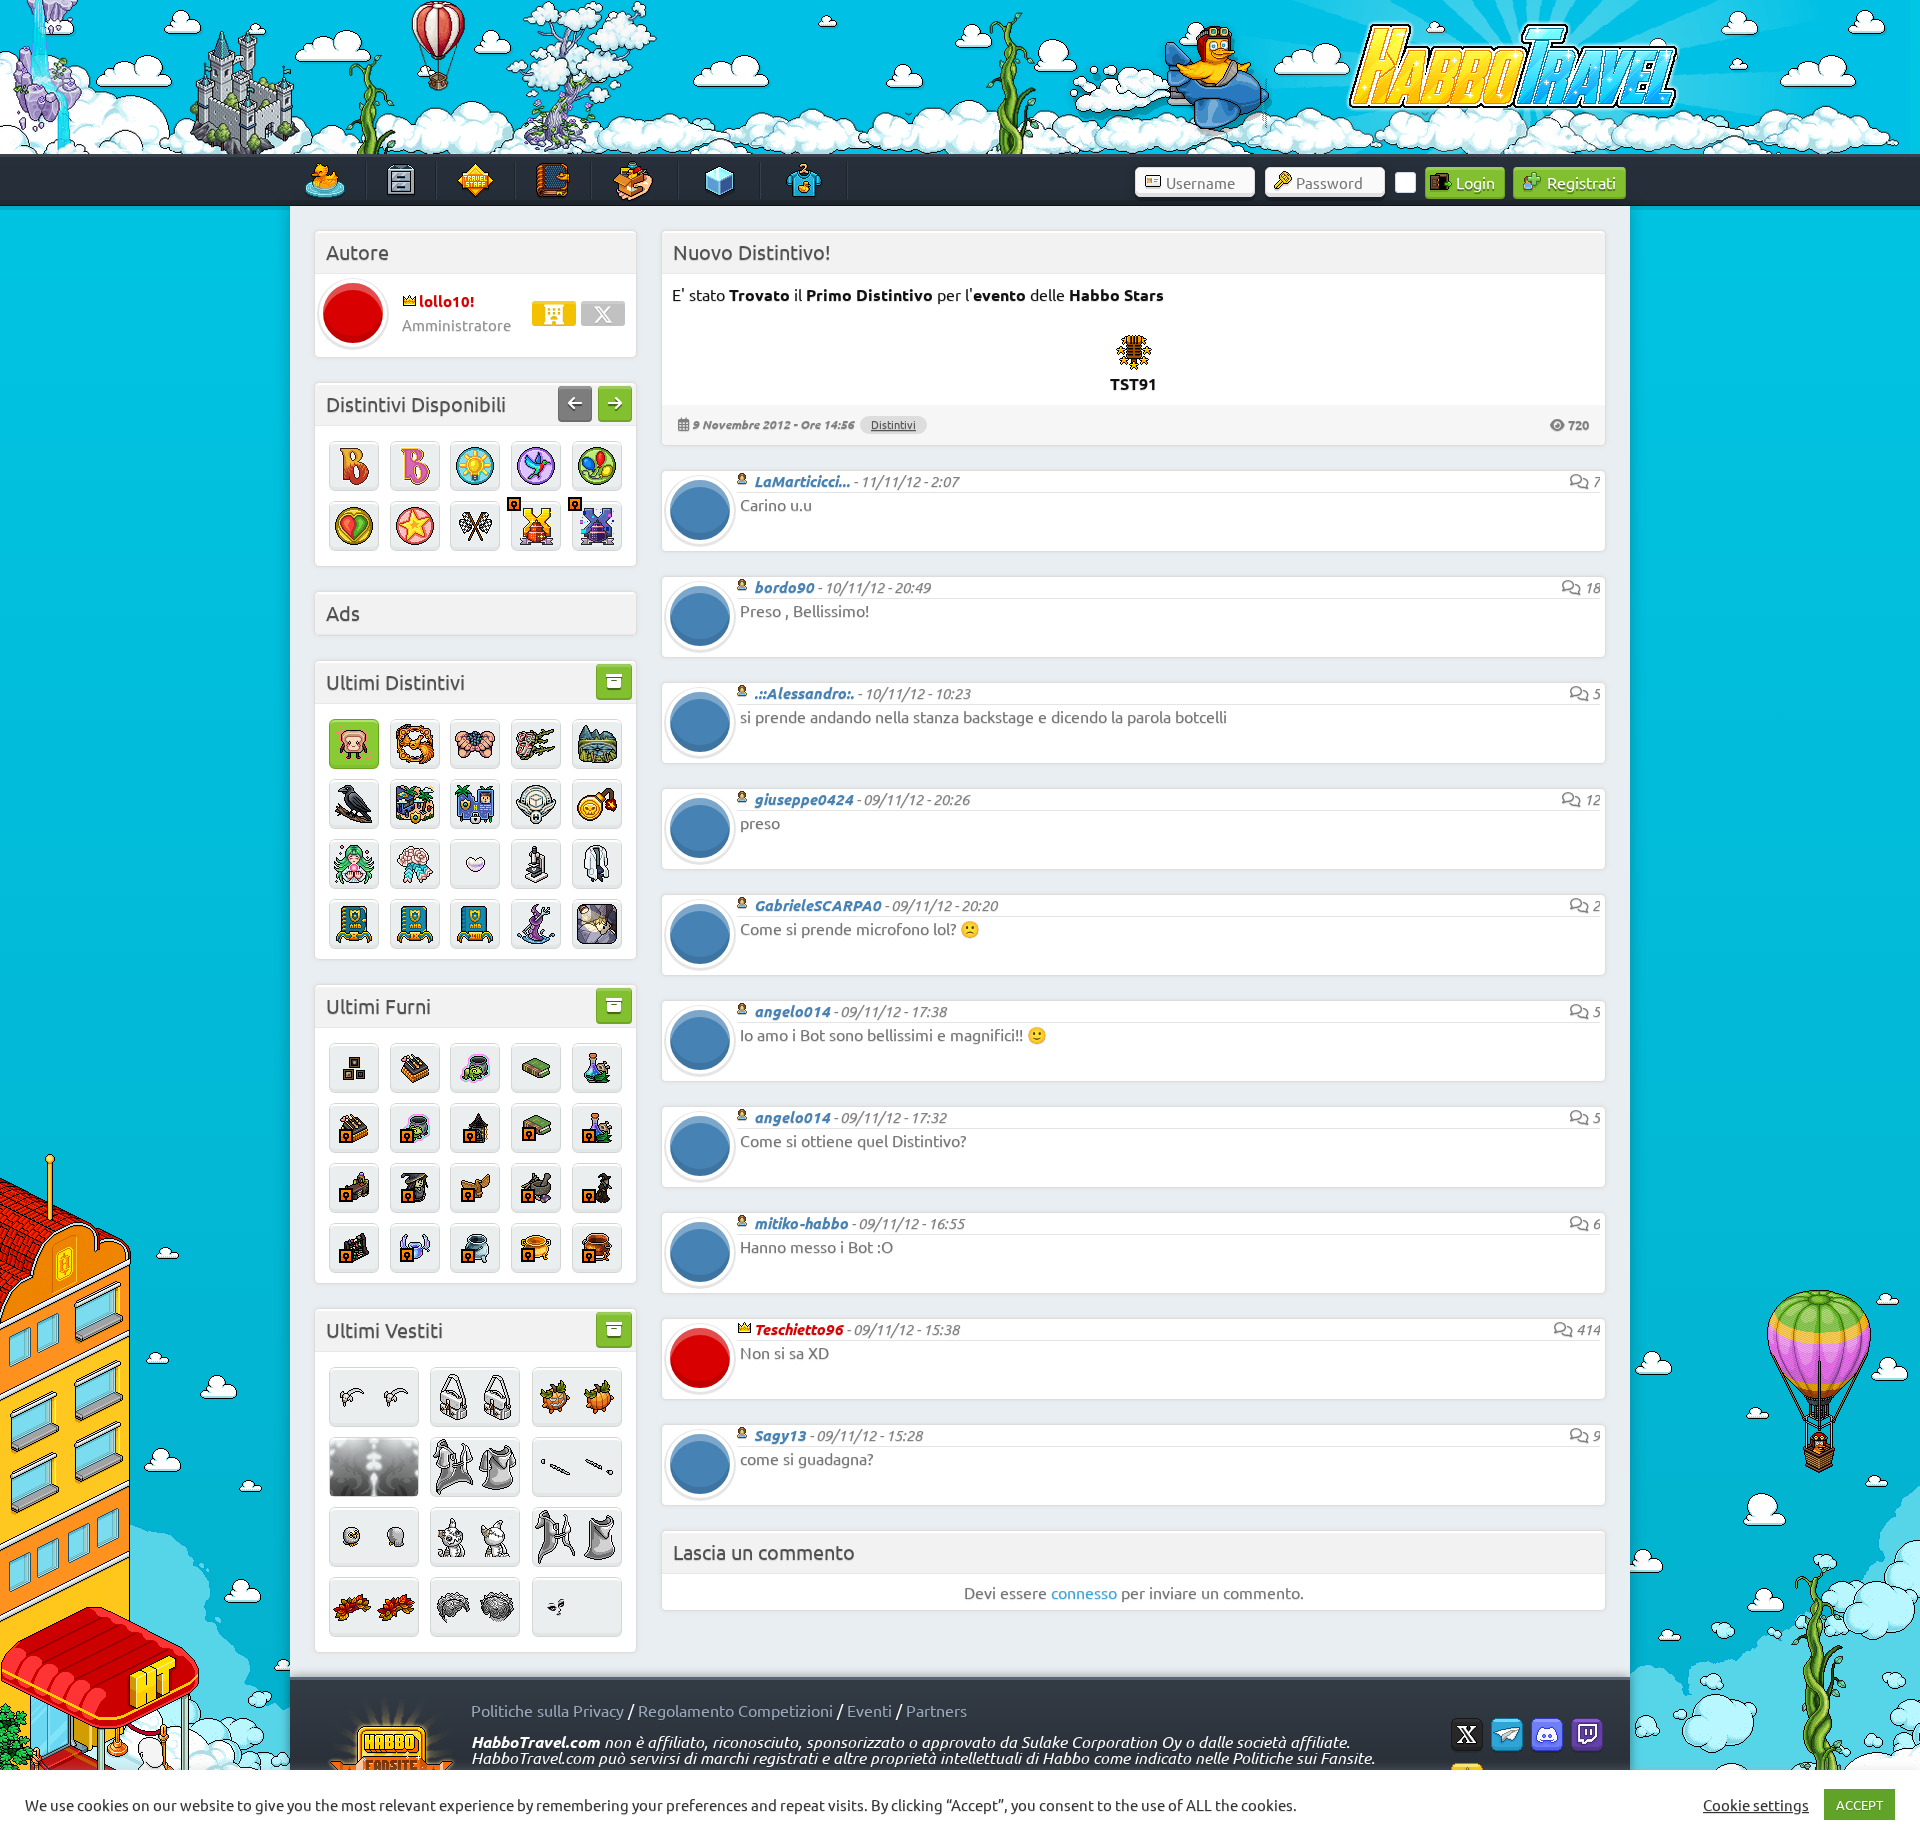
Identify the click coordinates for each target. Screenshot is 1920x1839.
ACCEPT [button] (1859, 1804)
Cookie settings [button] (1756, 1805)
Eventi (869, 1710)
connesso (1084, 1592)
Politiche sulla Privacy (547, 1710)
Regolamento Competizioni (735, 1710)
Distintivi (893, 424)
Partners (936, 1710)
